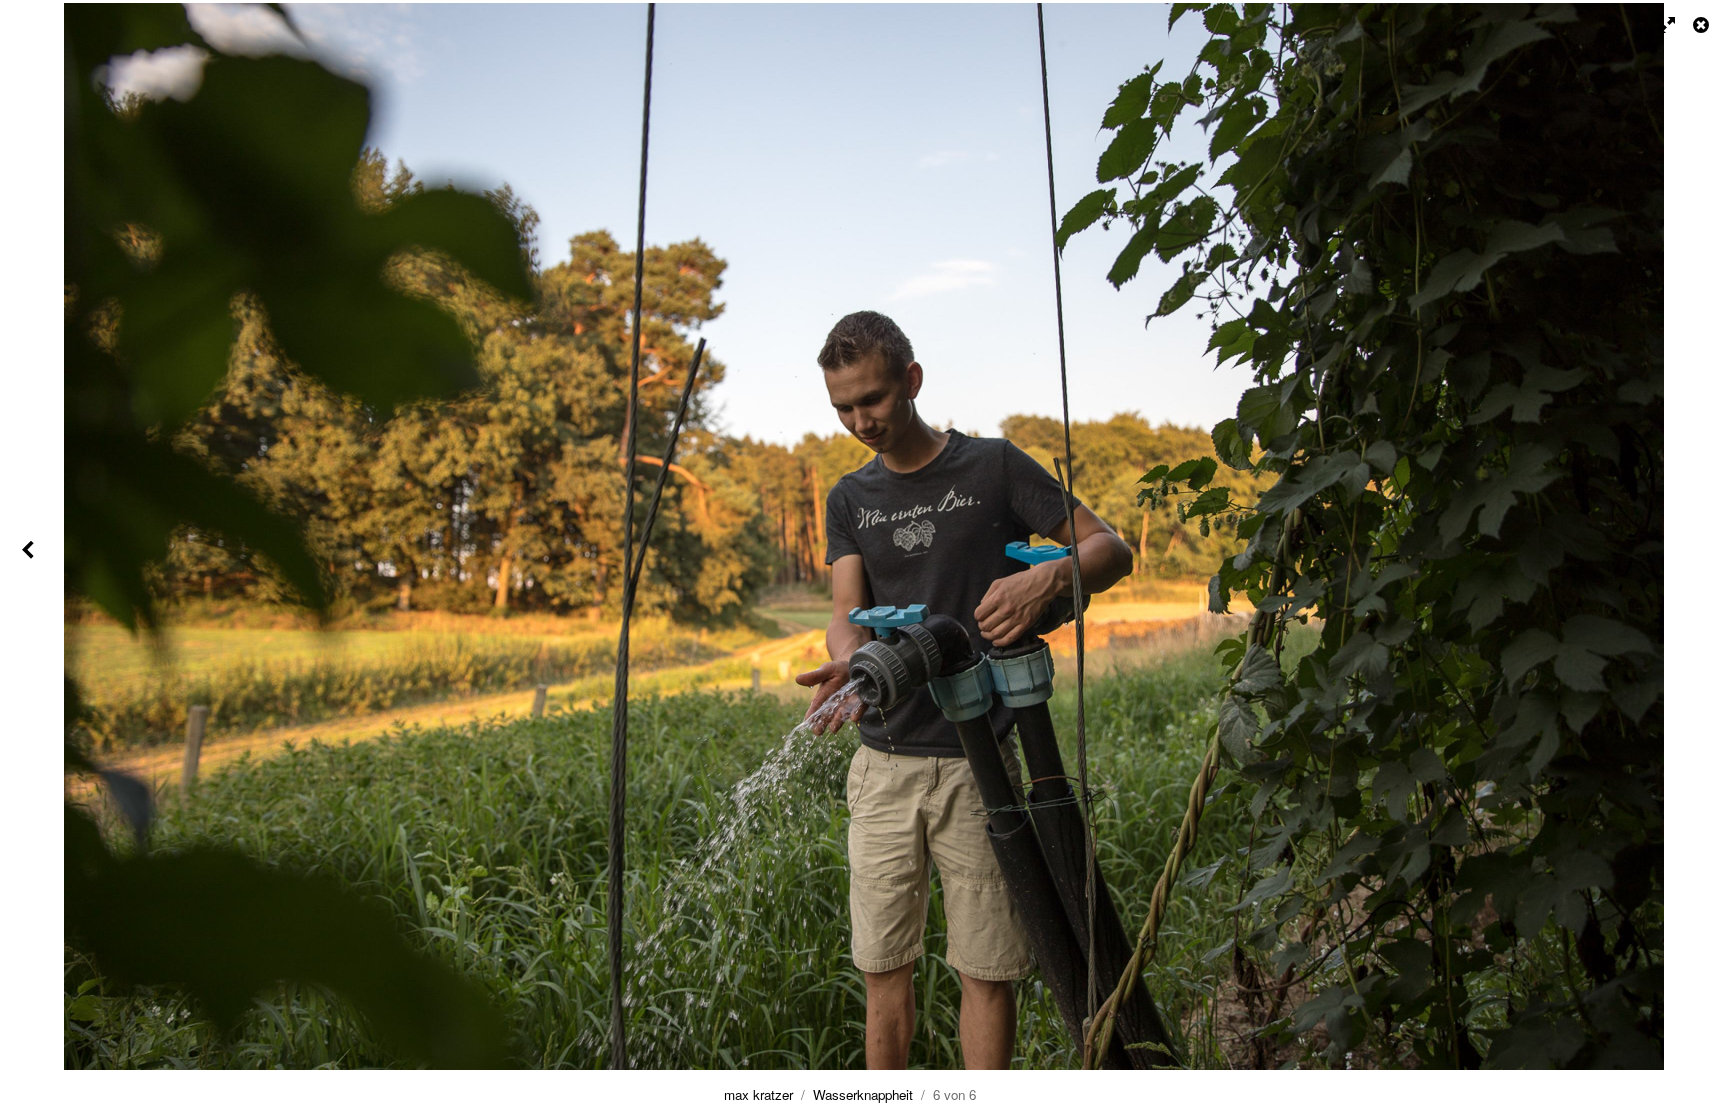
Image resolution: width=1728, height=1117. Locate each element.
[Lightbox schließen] (1703, 25)
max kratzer (758, 1094)
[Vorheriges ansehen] (30, 558)
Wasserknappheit (863, 1094)
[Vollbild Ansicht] (1658, 25)
